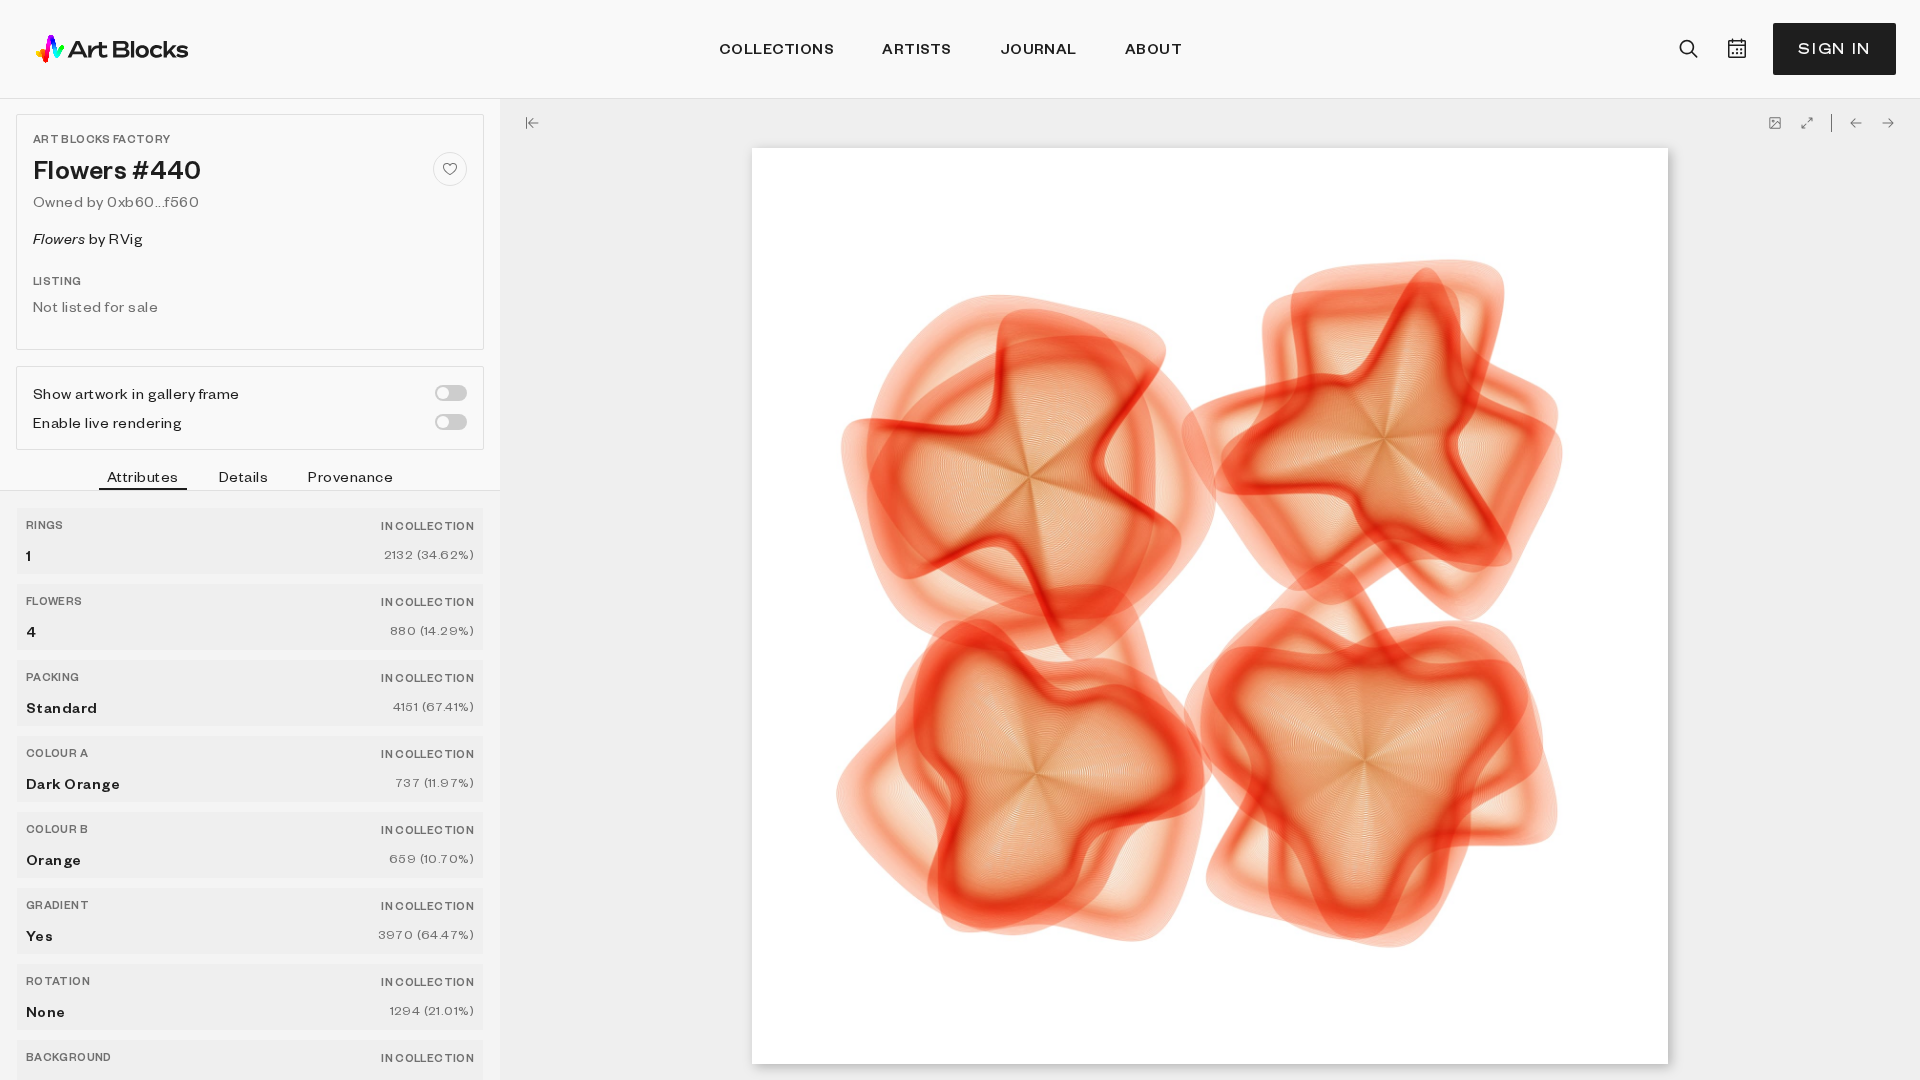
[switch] (451, 393)
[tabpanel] (250, 785)
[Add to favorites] (450, 169)
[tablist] (250, 479)
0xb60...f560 (153, 201)
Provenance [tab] (350, 476)
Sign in (1834, 48)
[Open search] (1689, 49)
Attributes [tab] (143, 476)
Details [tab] (243, 476)
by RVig (88, 238)
